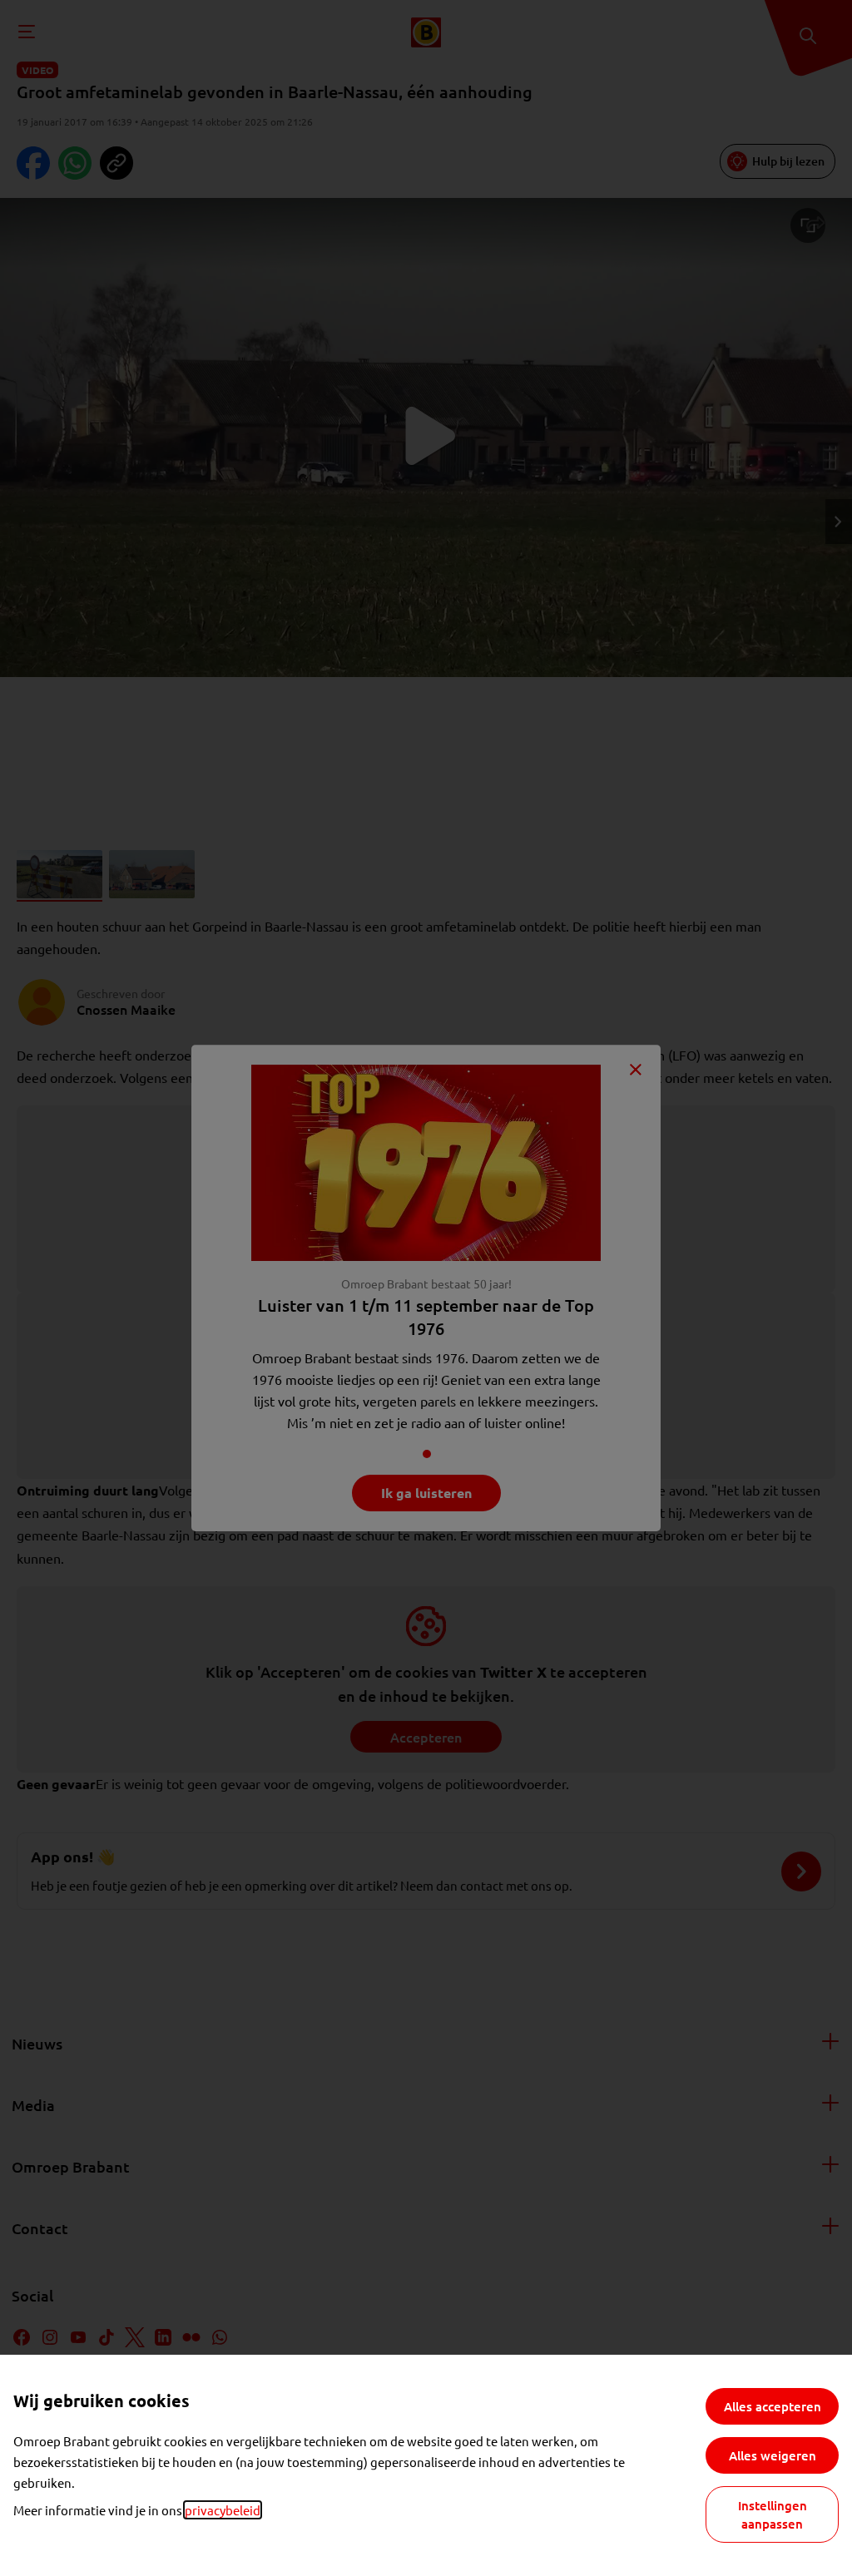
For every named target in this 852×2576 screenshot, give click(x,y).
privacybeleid (223, 2510)
